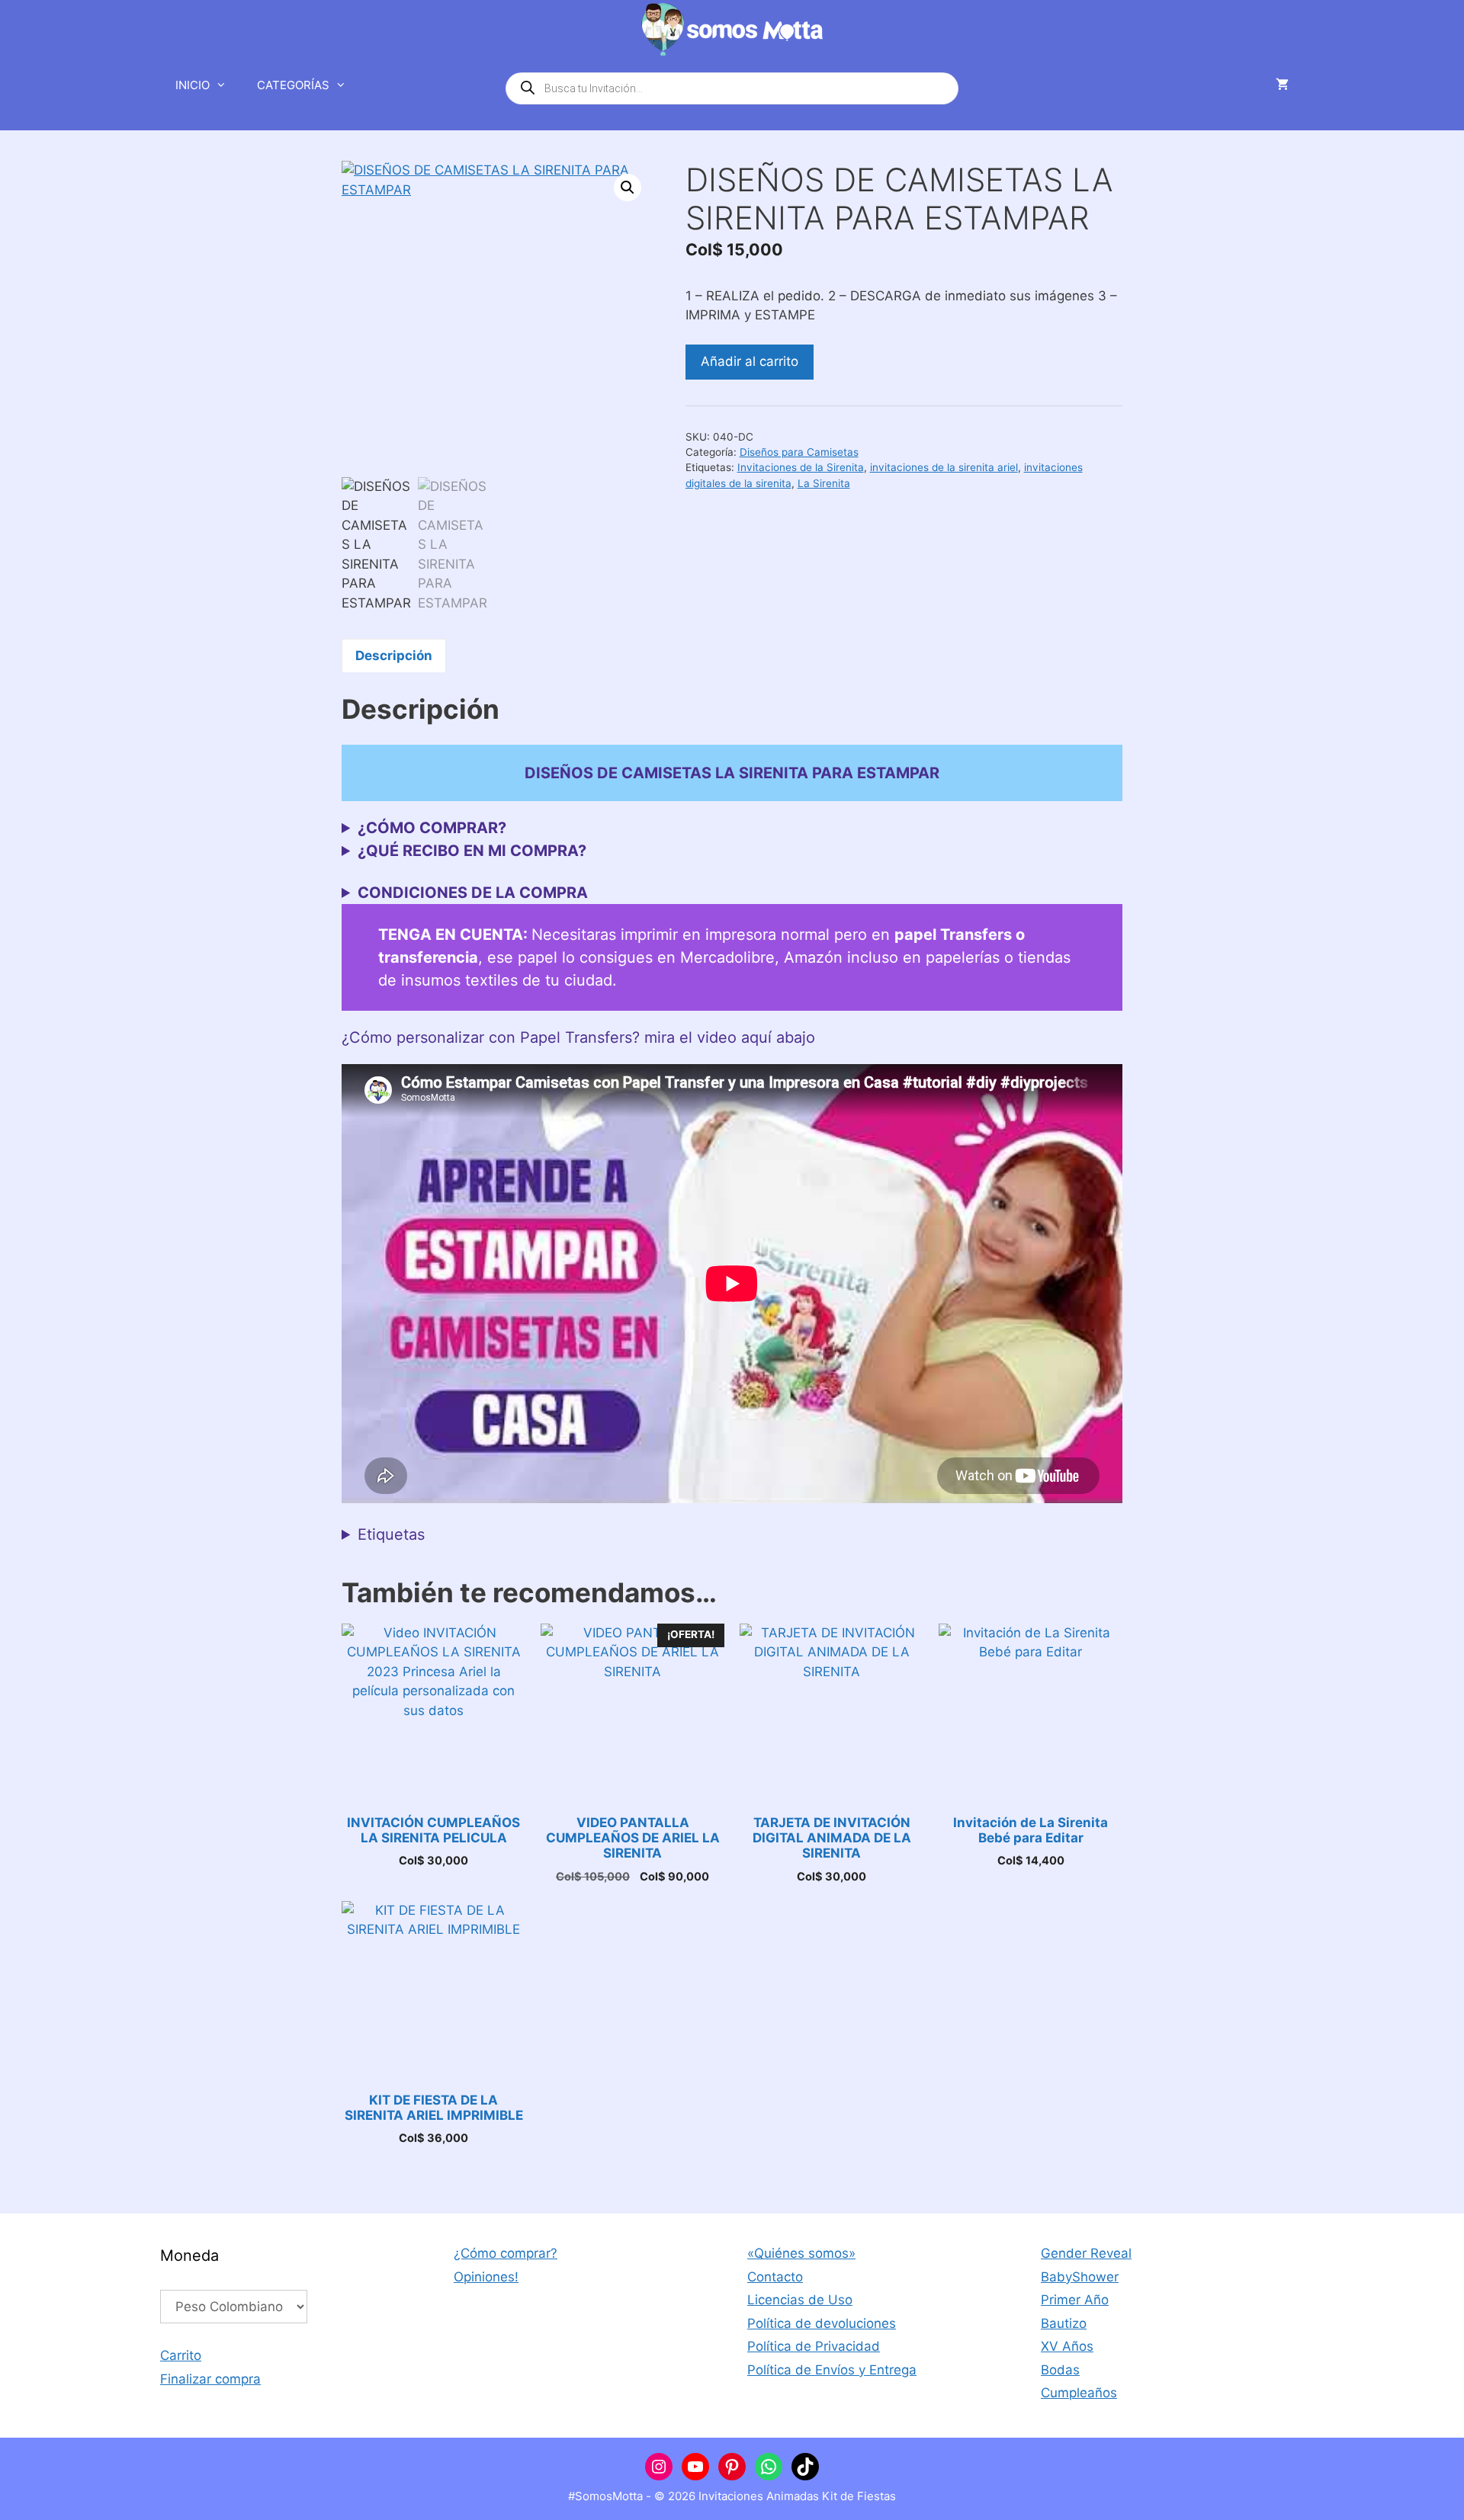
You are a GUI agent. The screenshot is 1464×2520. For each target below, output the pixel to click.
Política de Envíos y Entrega (832, 2370)
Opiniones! (486, 2277)
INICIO (193, 85)
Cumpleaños (1079, 2393)
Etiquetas (391, 1534)
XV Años (1067, 2346)
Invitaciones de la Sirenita (801, 467)
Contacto (775, 2277)
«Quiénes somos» (801, 2253)
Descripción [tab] (394, 656)
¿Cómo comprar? (506, 2253)
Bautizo (1064, 2323)
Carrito (181, 2355)
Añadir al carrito (750, 361)
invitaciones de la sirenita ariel (944, 467)
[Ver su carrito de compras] (1282, 85)
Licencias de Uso (800, 2300)
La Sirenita (824, 483)
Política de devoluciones (822, 2323)
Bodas (1060, 2370)
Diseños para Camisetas (799, 452)
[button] (628, 188)
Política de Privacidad (814, 2346)
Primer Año (1075, 2300)
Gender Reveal (1086, 2253)
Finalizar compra (210, 2379)
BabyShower (1080, 2277)
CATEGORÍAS (293, 85)
